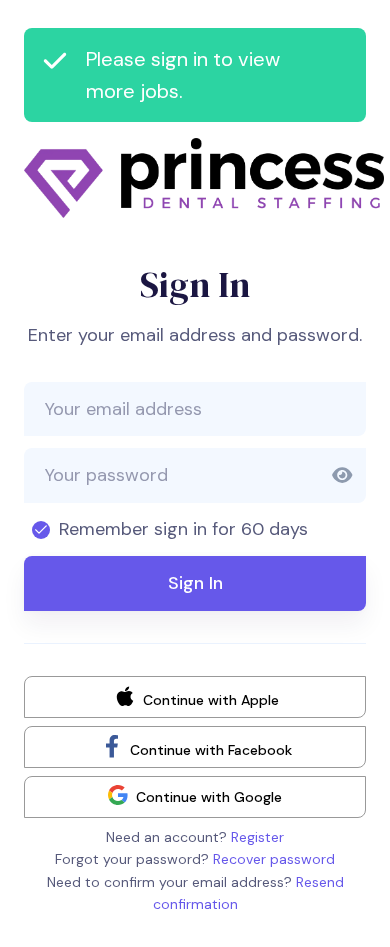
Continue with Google (209, 797)
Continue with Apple (209, 699)
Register (257, 837)
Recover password (274, 859)
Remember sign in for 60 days (183, 529)
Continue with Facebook (209, 749)
